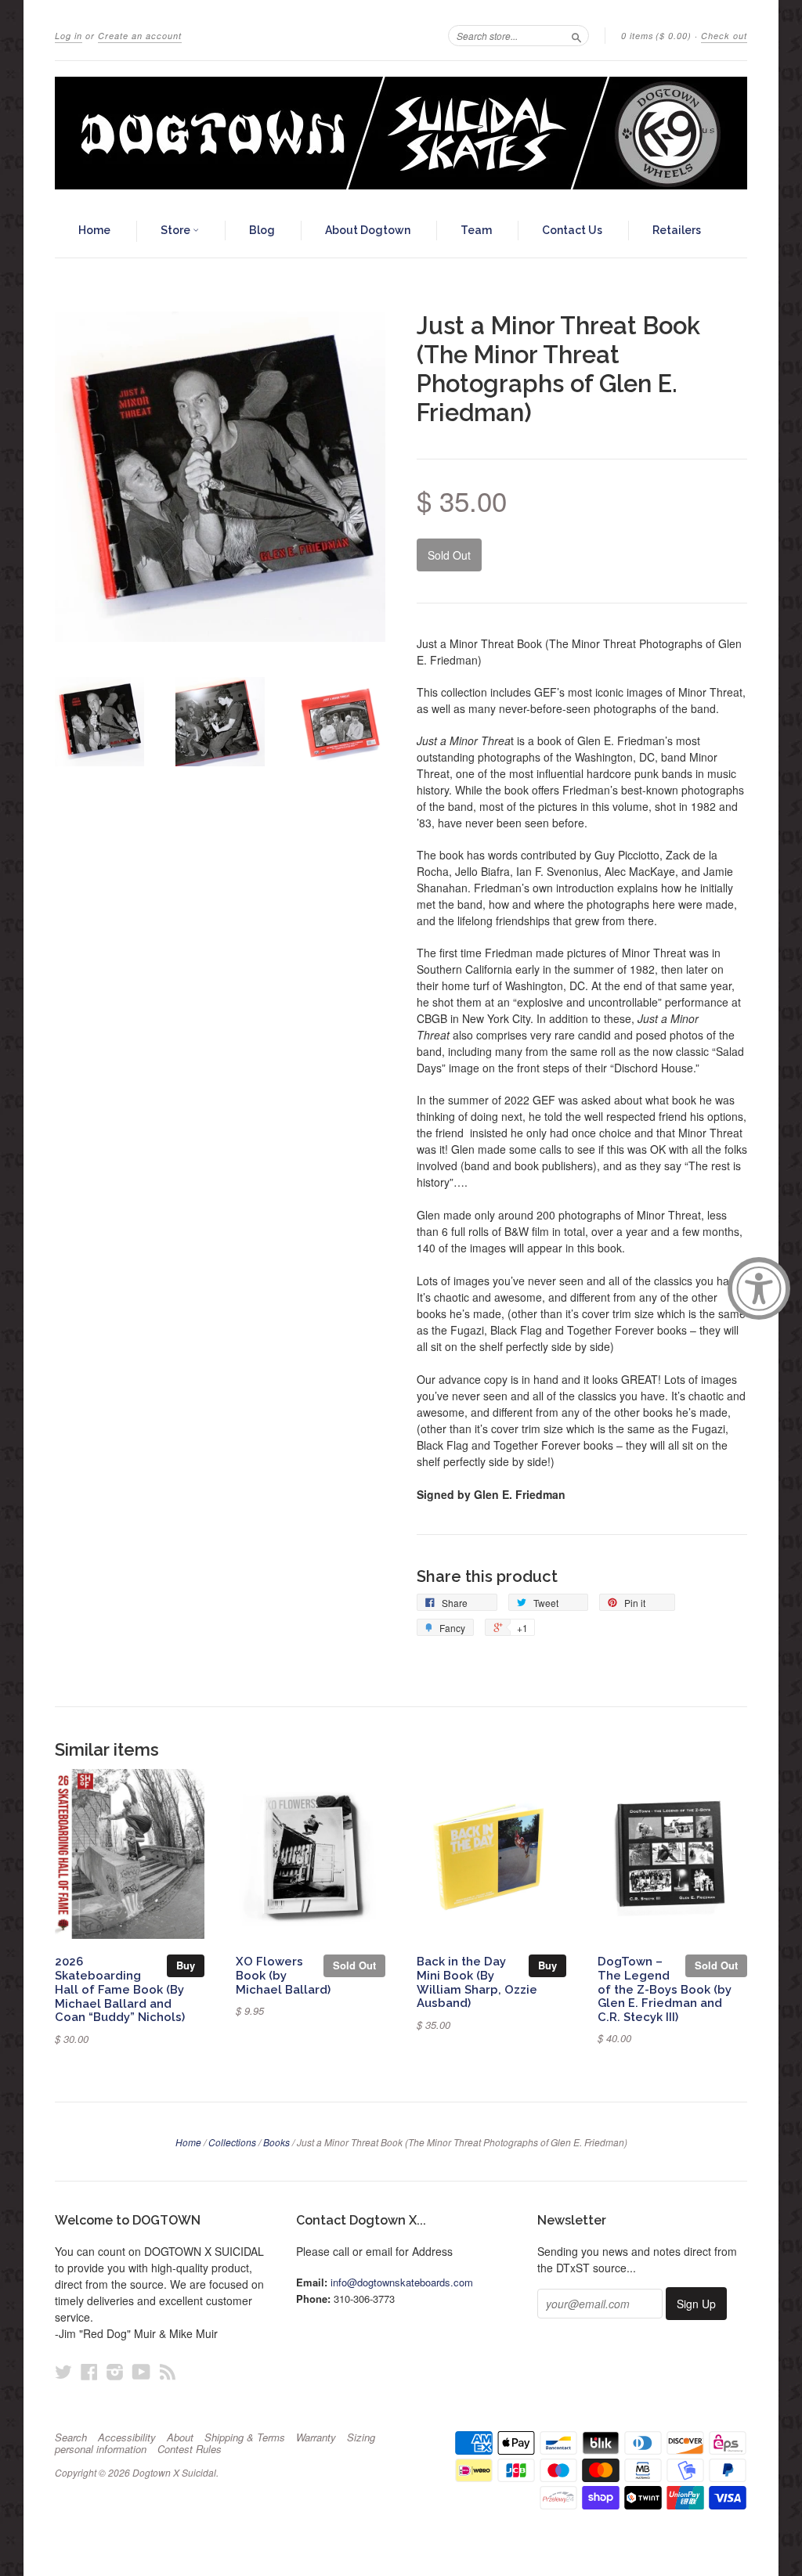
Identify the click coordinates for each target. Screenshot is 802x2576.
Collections (232, 2142)
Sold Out (354, 1965)
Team (476, 230)
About (180, 2437)
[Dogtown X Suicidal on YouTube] (141, 2371)
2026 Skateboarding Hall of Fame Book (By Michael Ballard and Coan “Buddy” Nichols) (120, 1989)
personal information (101, 2449)
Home (94, 230)
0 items (656, 36)
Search (71, 2437)
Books (276, 2142)
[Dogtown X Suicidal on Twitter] (63, 2371)
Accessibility (127, 2437)
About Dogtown (368, 230)
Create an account (140, 36)
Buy (186, 1965)
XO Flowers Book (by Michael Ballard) (283, 1975)
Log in (69, 36)
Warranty (316, 2437)
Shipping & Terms (245, 2437)
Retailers (677, 230)
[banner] (401, 133)
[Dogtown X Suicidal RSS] (168, 2371)
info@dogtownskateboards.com (402, 2282)
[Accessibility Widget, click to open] (759, 1288)
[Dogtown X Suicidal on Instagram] (115, 2371)
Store (177, 230)
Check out (724, 36)
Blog (262, 230)
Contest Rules (190, 2449)
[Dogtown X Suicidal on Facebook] (89, 2371)
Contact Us (572, 230)
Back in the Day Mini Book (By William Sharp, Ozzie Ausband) (477, 1982)
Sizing (361, 2437)
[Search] (576, 35)
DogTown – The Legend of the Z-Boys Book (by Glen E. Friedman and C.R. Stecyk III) (665, 1989)
